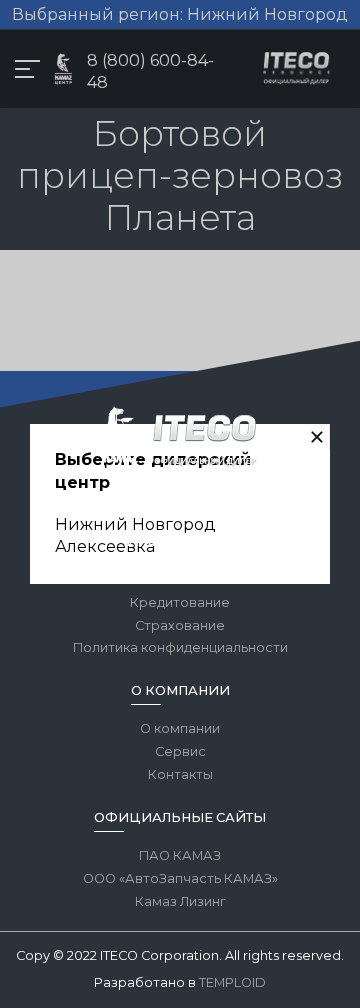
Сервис (180, 751)
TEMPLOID (232, 982)
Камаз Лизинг (180, 901)
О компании (180, 728)
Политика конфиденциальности (180, 647)
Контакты (180, 774)
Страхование (180, 625)
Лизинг (180, 579)
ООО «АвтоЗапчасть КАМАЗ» (180, 878)
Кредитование (180, 602)
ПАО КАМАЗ (180, 855)
